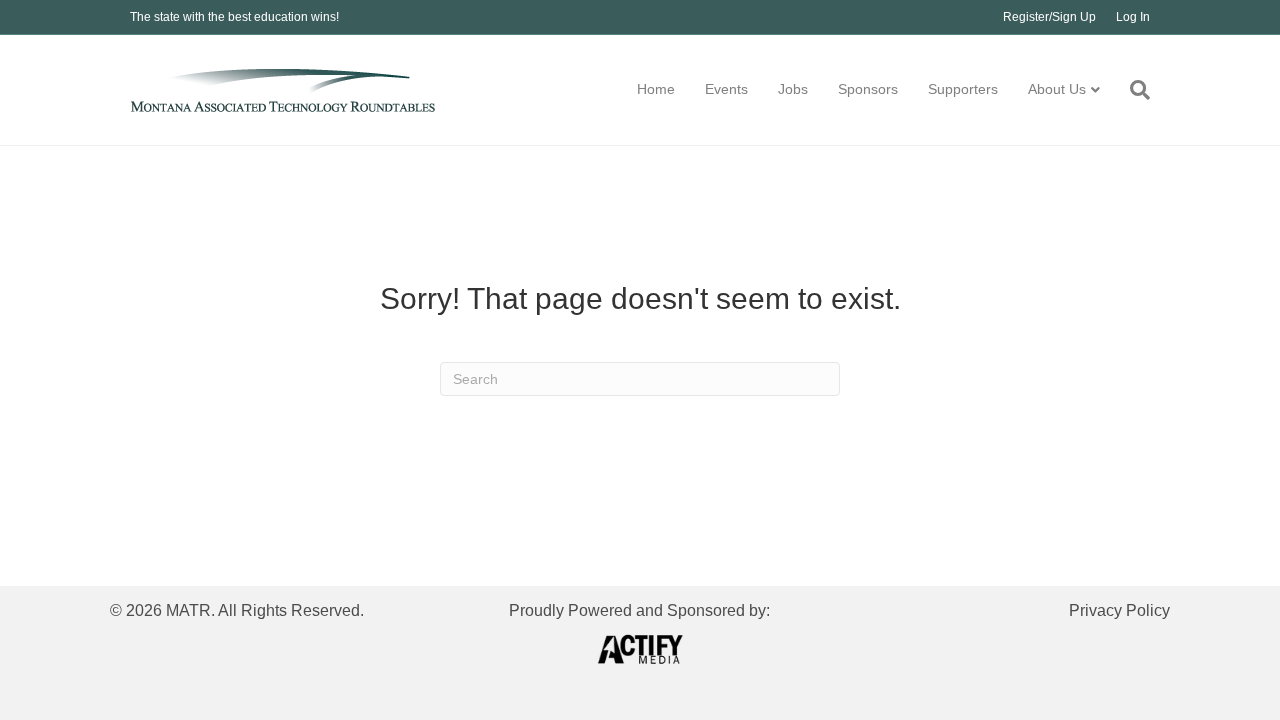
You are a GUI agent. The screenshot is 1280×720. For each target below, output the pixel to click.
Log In (1133, 17)
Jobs (793, 89)
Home (656, 89)
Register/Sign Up (1049, 17)
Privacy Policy (1119, 610)
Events (726, 89)
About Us (1057, 89)
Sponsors (868, 89)
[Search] (1132, 90)
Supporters (963, 89)
